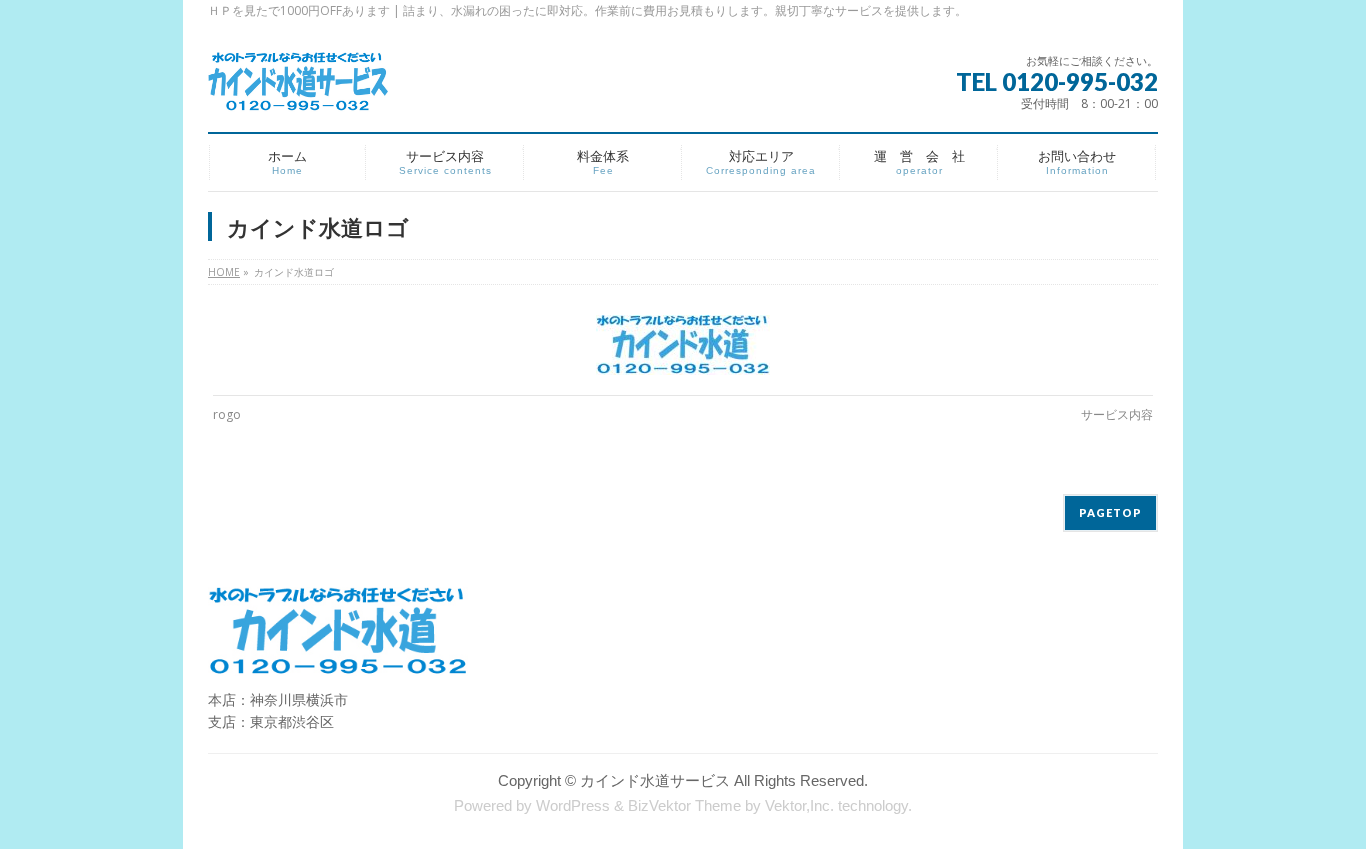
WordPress (573, 806)
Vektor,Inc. (799, 806)
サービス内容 (1117, 414)
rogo (227, 414)
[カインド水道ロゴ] (683, 345)
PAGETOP (1110, 512)
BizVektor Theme (684, 806)
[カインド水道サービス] (298, 89)
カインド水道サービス (655, 781)
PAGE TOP (1319, 805)
